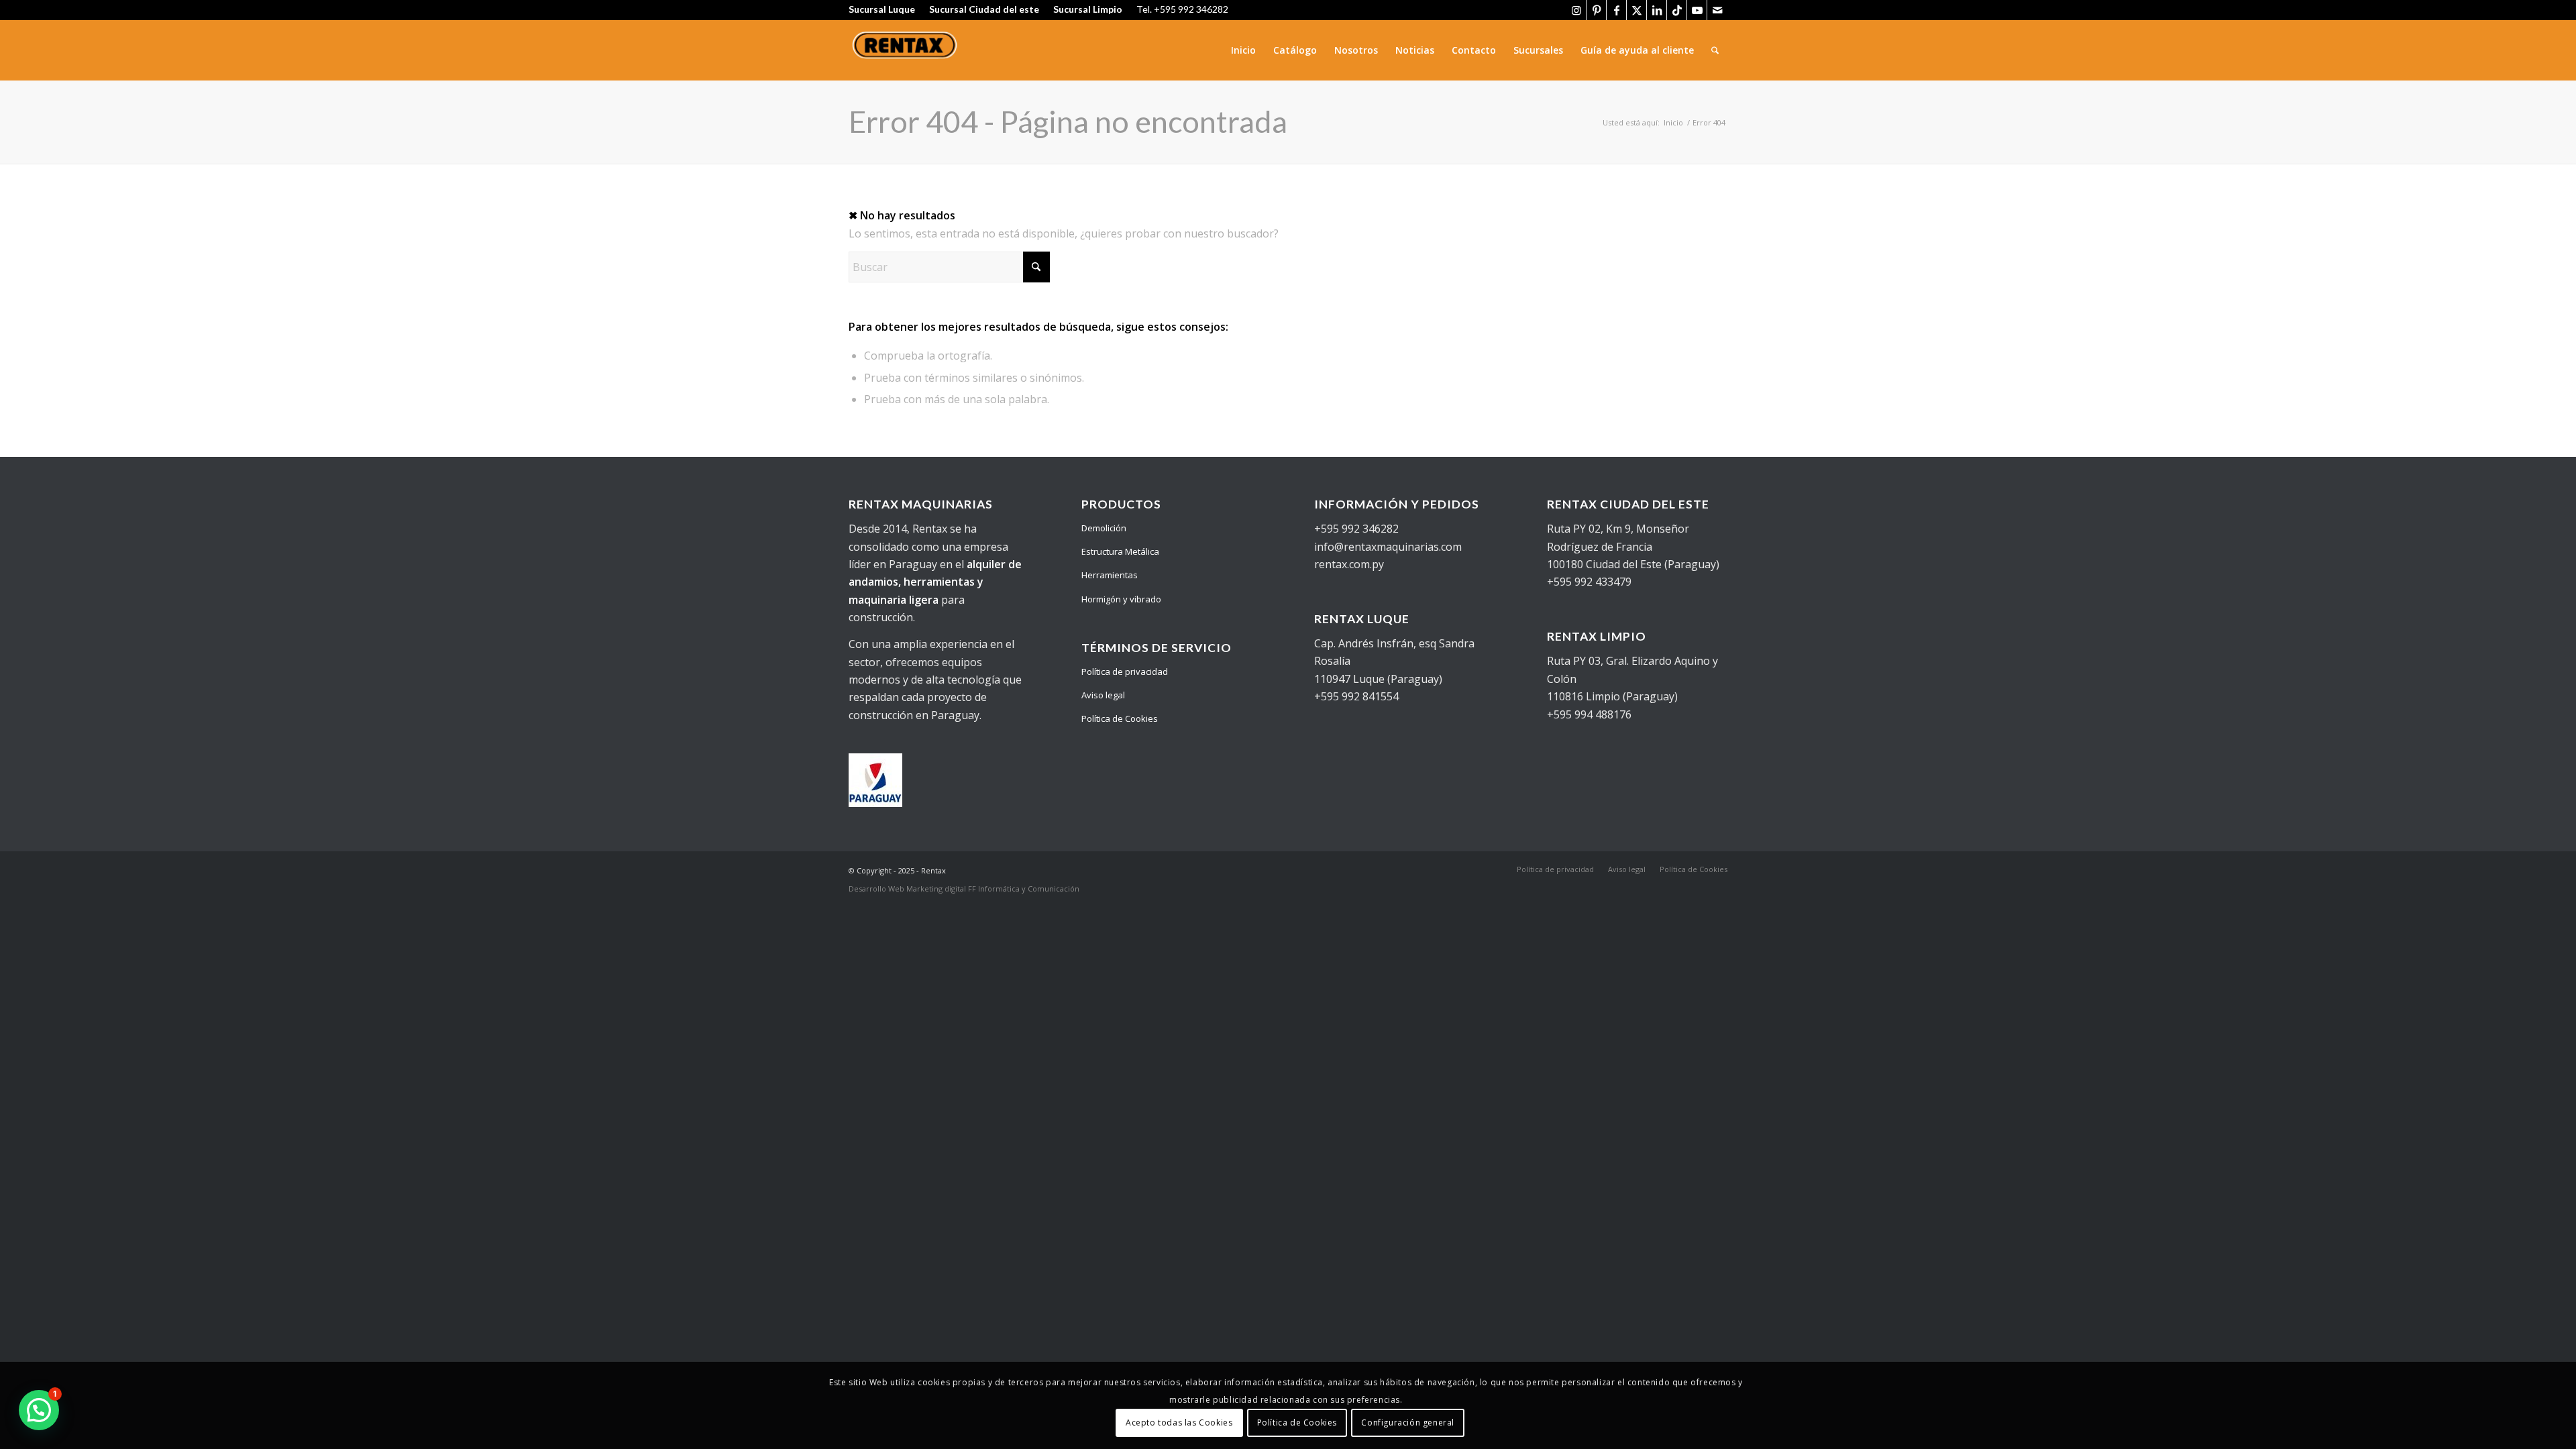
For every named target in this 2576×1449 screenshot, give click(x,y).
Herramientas (1110, 575)
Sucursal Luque (882, 9)
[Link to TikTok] (1677, 10)
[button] (39, 1410)
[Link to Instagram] (1576, 10)
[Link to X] (1636, 10)
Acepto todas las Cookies (1179, 1423)
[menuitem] (1243, 50)
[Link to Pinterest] (1596, 10)
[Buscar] (1715, 50)
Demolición (1104, 528)
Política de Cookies (1120, 718)
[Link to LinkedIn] (1657, 10)
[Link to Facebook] (1616, 10)
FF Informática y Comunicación (1024, 889)
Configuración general (1408, 1423)
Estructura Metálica (1120, 551)
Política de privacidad (1125, 672)
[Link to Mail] (1717, 10)
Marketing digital (937, 889)
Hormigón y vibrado (1121, 599)
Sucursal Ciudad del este (984, 9)
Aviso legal (1103, 695)
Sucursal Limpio (1088, 9)
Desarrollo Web (877, 889)
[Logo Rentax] (906, 50)
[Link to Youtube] (1697, 10)
